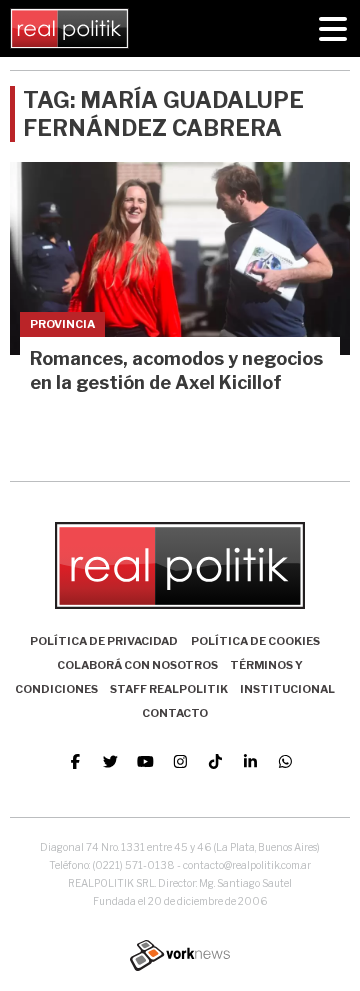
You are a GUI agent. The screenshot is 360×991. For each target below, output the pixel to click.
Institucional (287, 689)
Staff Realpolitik (169, 689)
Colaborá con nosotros (137, 665)
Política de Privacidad (104, 641)
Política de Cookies (255, 641)
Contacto (175, 713)
